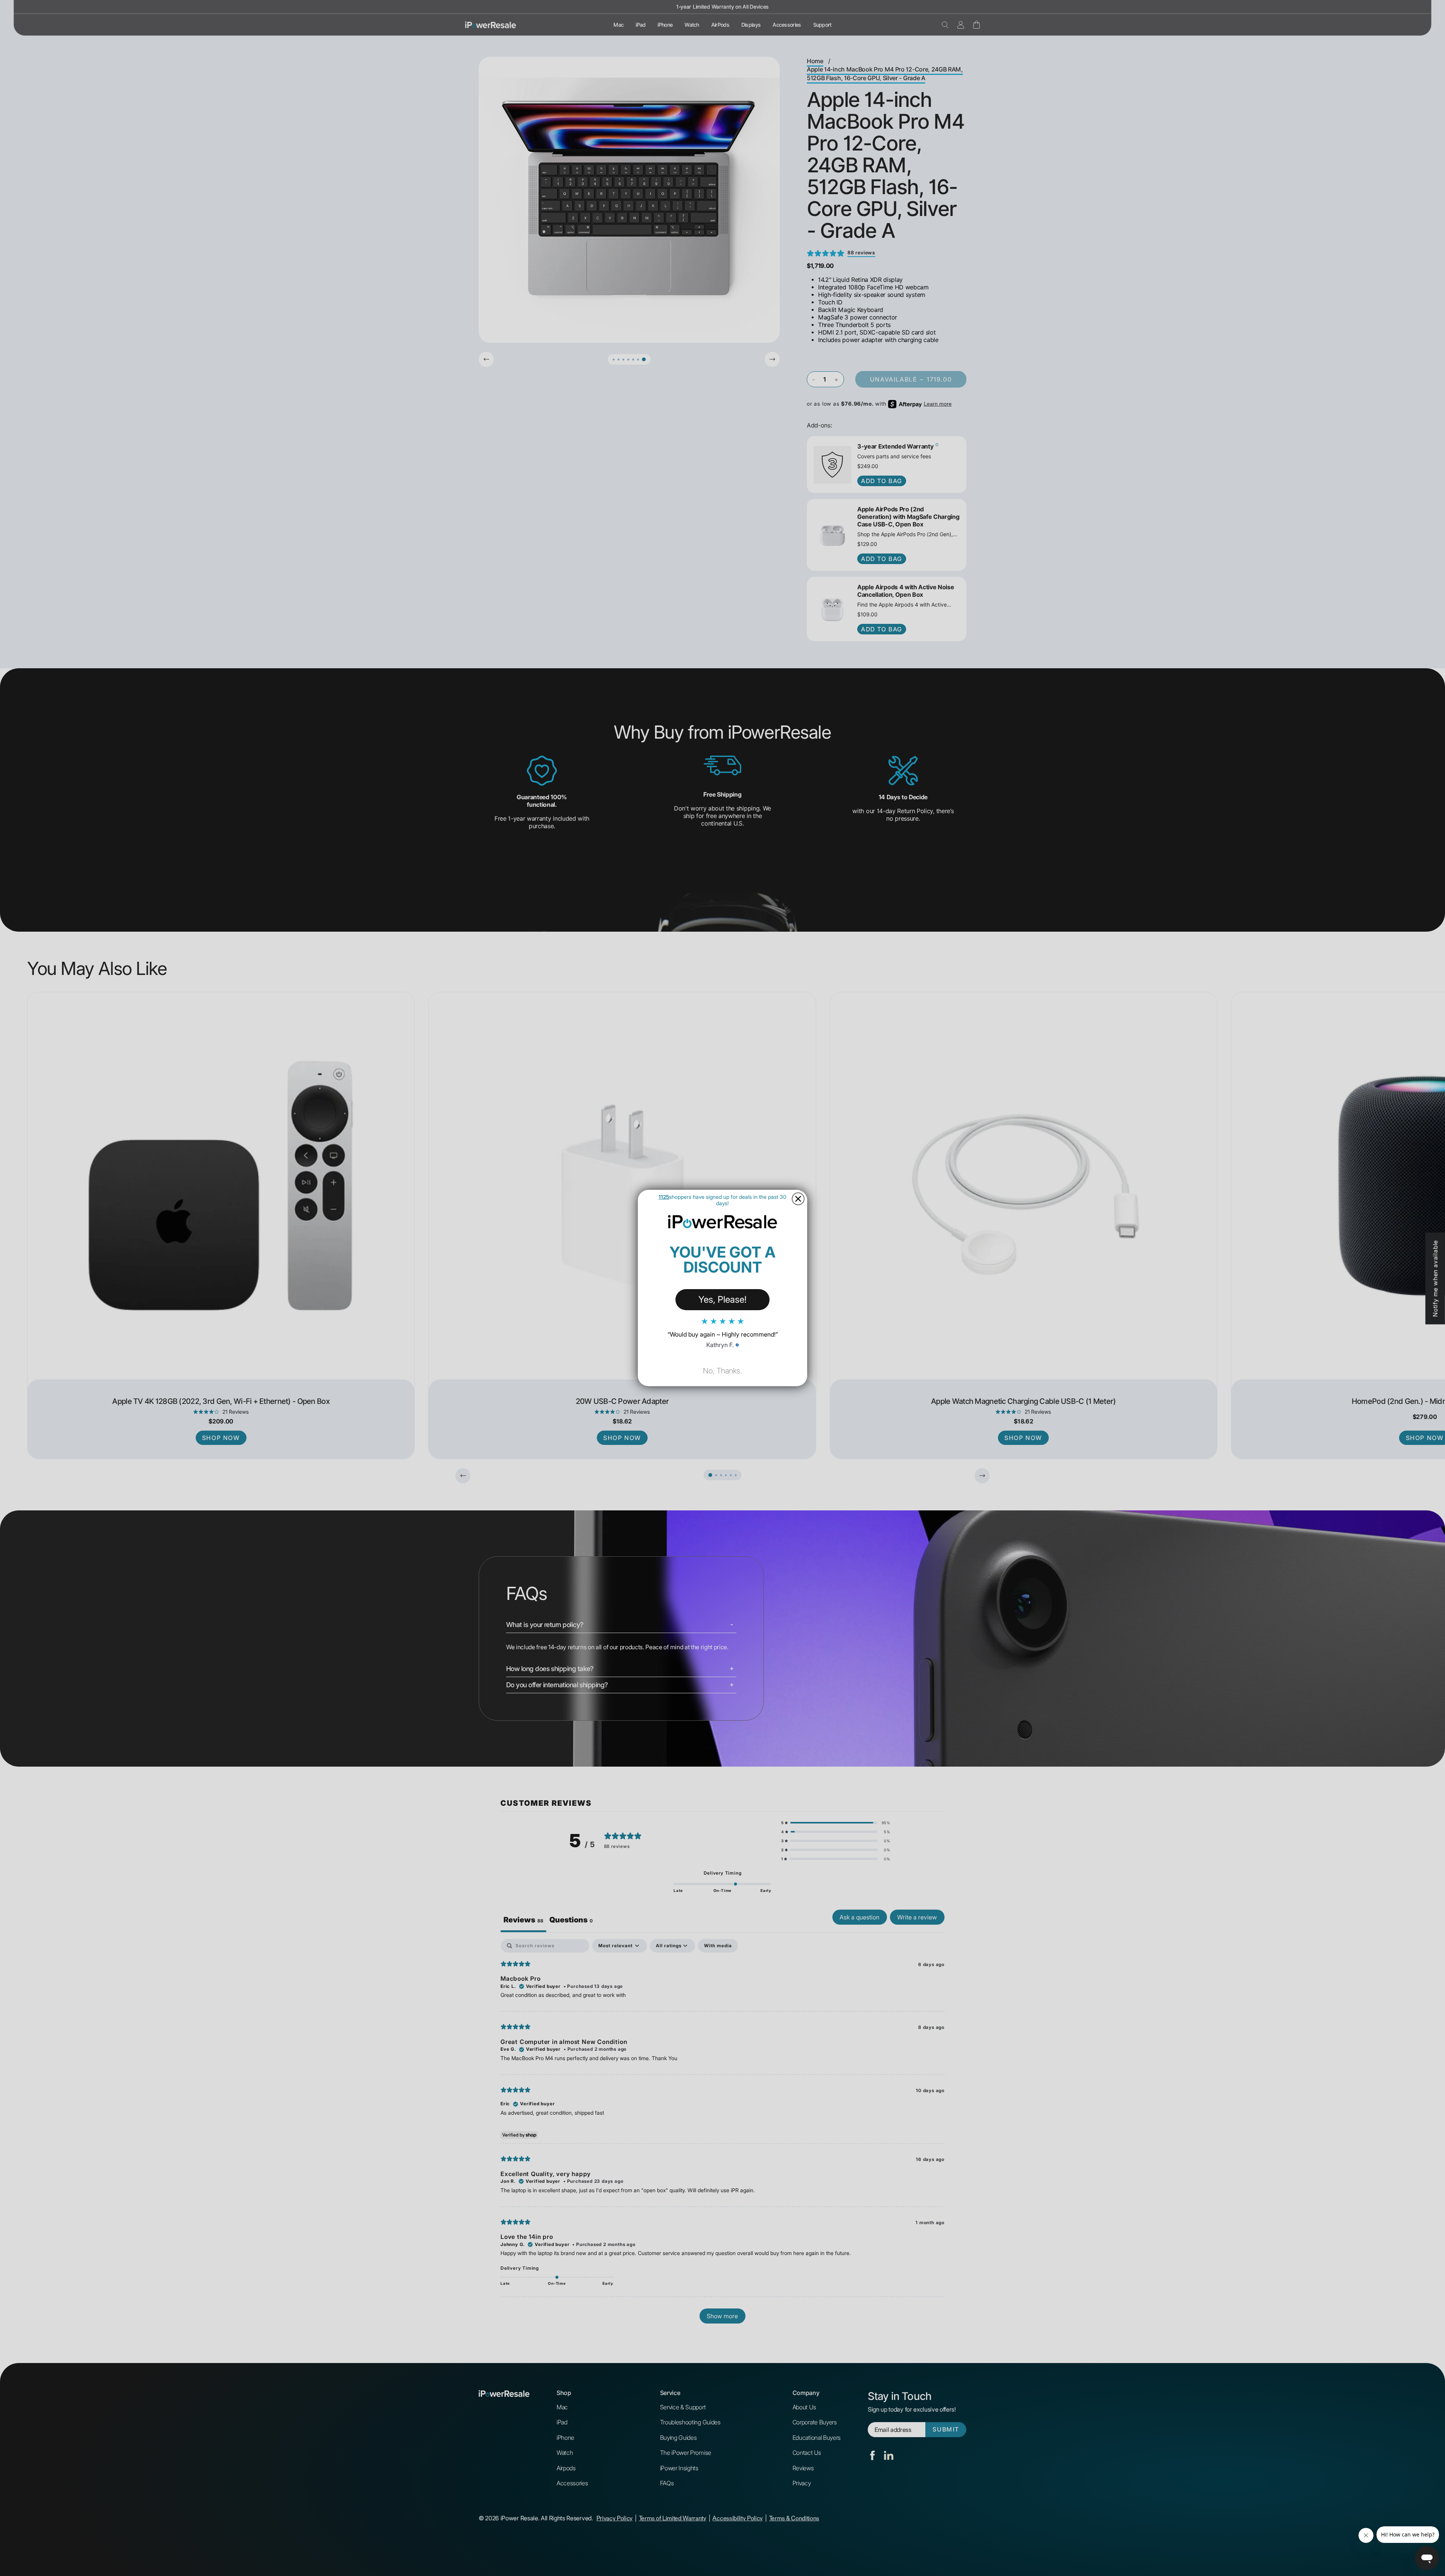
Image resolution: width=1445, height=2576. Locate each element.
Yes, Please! (722, 1299)
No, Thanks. (722, 1371)
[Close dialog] (798, 1199)
